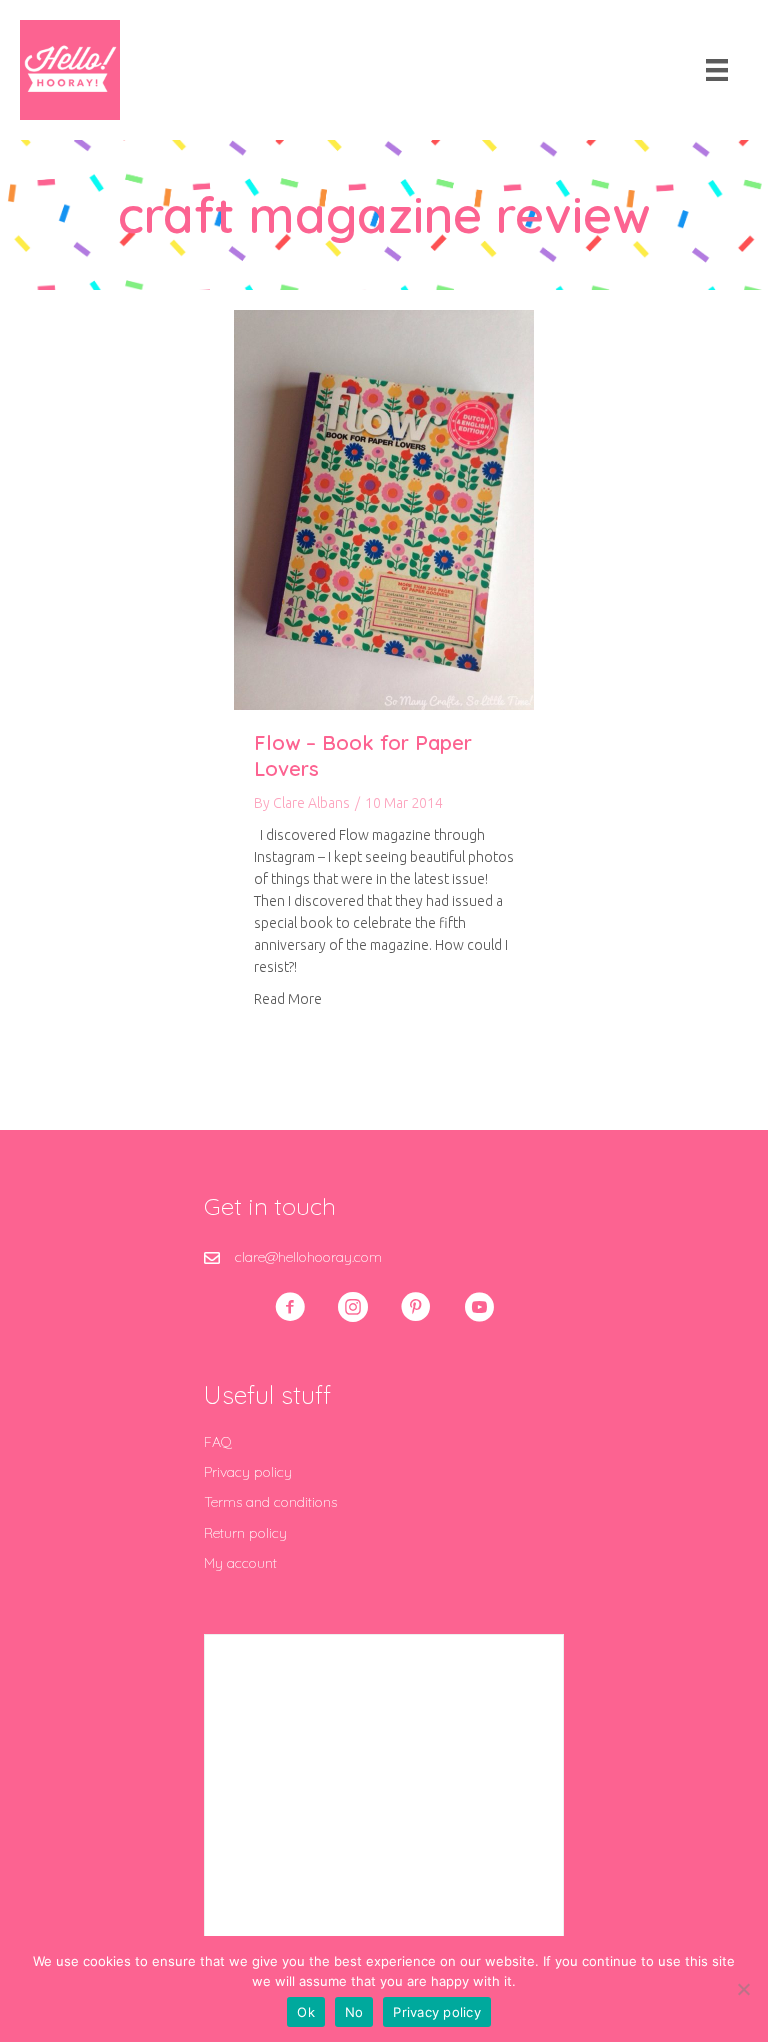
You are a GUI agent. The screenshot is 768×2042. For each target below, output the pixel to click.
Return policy (245, 1533)
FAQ (218, 1442)
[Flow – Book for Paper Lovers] (384, 509)
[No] (743, 1989)
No (354, 2012)
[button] (290, 1307)
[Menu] (717, 70)
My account (240, 1563)
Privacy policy (248, 1472)
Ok (306, 2012)
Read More (288, 998)
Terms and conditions (270, 1502)
